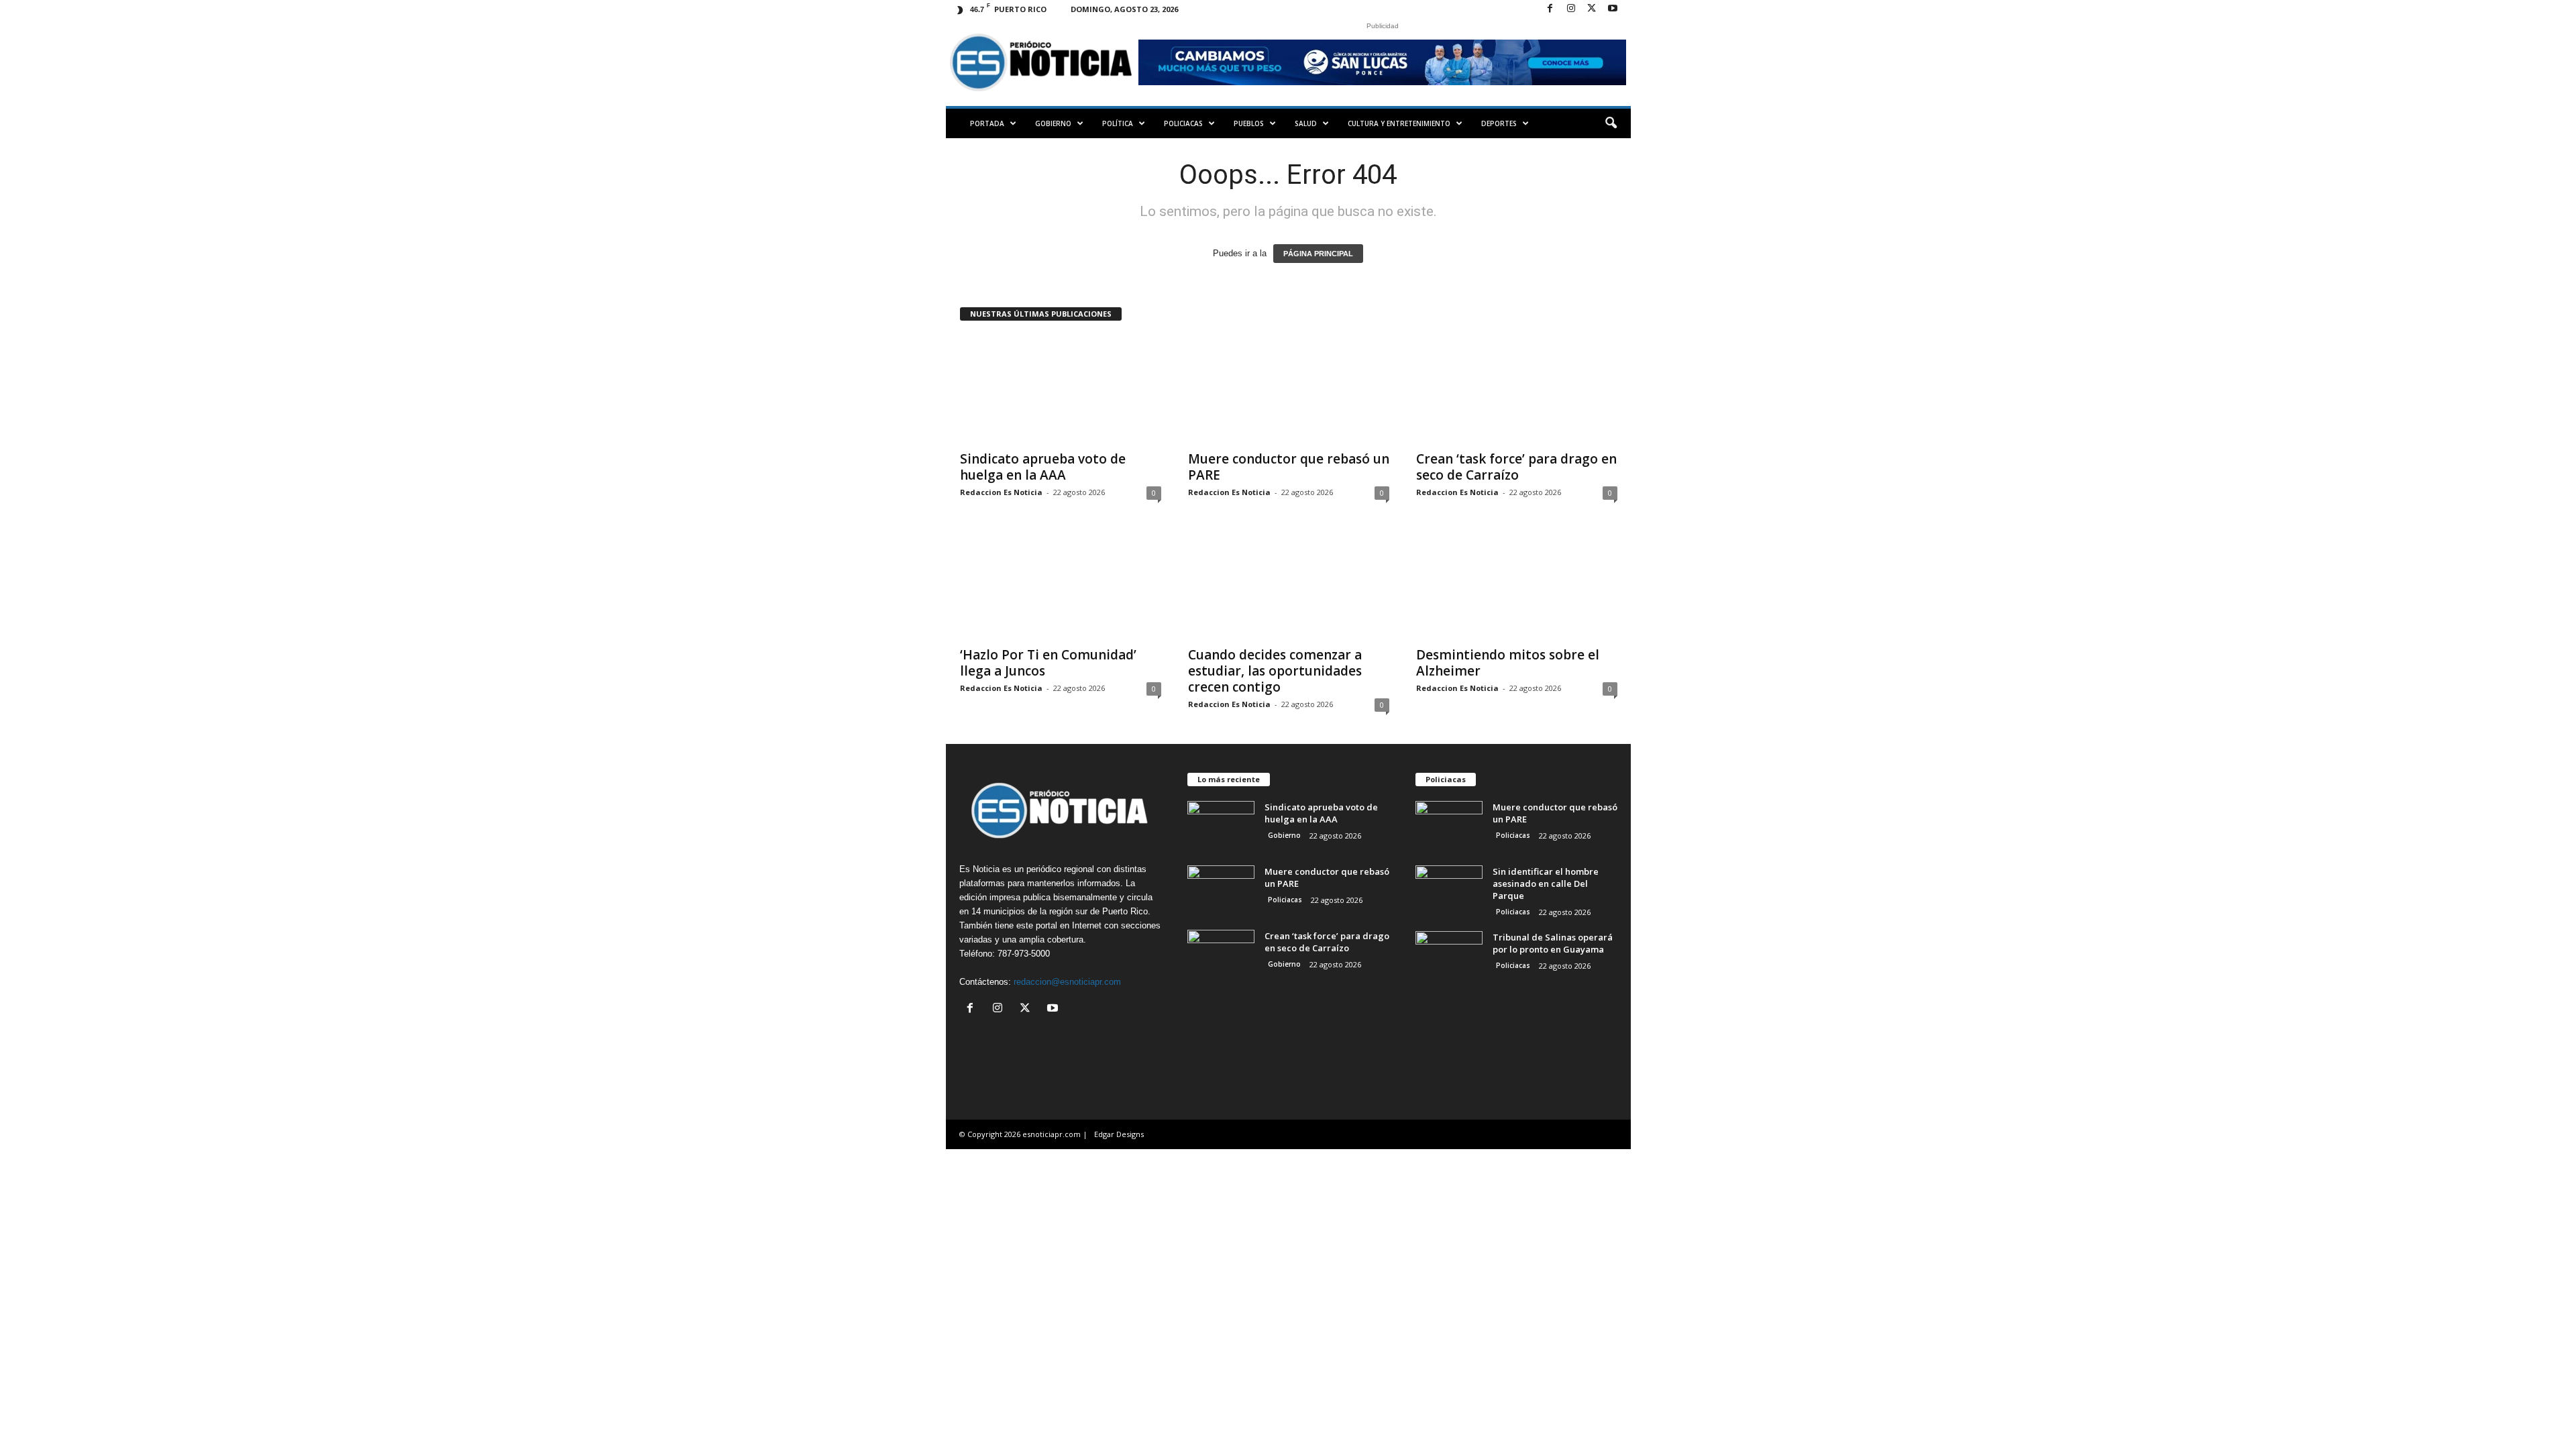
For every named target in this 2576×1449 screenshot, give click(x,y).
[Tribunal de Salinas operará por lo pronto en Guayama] (1449, 956)
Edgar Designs (1119, 1134)
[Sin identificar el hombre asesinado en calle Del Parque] (1449, 891)
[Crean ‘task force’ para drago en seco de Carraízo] (1517, 389)
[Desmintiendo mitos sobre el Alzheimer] (1517, 585)
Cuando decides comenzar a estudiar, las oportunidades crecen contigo (1275, 671)
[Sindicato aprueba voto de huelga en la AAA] (1061, 389)
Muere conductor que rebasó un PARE (1289, 467)
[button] (1611, 123)
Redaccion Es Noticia (1001, 492)
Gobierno (1053, 123)
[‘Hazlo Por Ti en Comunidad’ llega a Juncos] (1061, 585)
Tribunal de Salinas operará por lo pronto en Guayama (1553, 943)
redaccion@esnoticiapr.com (1067, 982)
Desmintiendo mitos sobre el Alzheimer (1508, 663)
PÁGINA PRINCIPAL (1318, 254)
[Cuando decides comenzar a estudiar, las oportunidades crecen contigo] (1289, 585)
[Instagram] (1571, 9)
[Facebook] (1550, 9)
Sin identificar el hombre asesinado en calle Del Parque (1546, 883)
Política (1118, 123)
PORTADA (987, 123)
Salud (1306, 123)
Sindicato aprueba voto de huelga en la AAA (1043, 467)
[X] (1592, 9)
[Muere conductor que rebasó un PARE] (1289, 389)
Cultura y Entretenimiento (1399, 123)
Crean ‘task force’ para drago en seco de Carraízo (1516, 467)
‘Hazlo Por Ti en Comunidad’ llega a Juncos (1048, 663)
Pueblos (1249, 123)
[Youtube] (1613, 9)
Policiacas (1183, 123)
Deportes (1499, 123)
